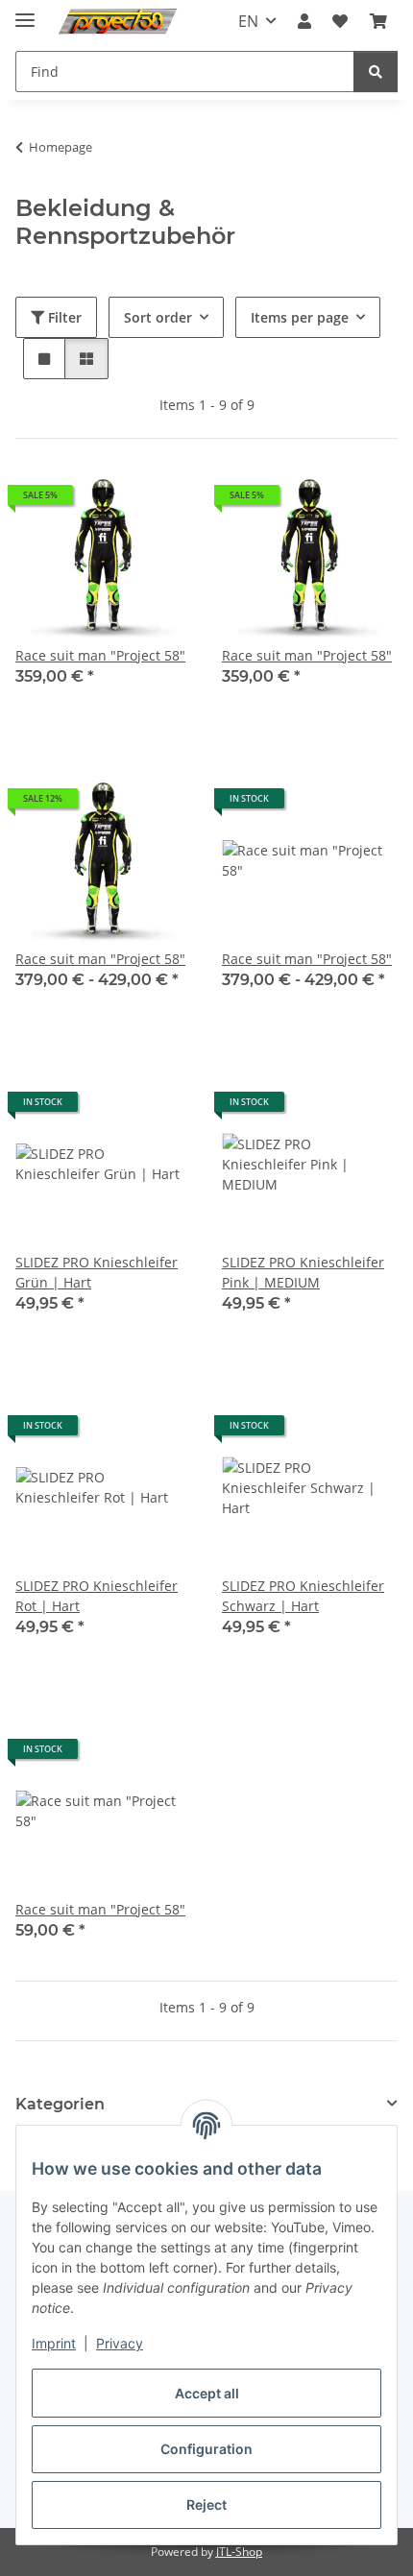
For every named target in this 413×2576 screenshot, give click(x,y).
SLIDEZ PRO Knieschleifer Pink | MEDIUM (303, 1272)
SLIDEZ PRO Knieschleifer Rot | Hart (97, 1596)
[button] (304, 21)
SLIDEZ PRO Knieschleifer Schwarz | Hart (303, 1596)
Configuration (206, 2449)
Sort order (158, 317)
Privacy (120, 2343)
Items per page (300, 317)
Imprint (54, 2343)
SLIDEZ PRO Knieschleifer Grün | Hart (97, 1272)
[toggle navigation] (25, 12)
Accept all (207, 2393)
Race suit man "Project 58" (100, 655)
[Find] (376, 72)
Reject (206, 2504)
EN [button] (248, 21)
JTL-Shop (239, 2552)
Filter (63, 317)
